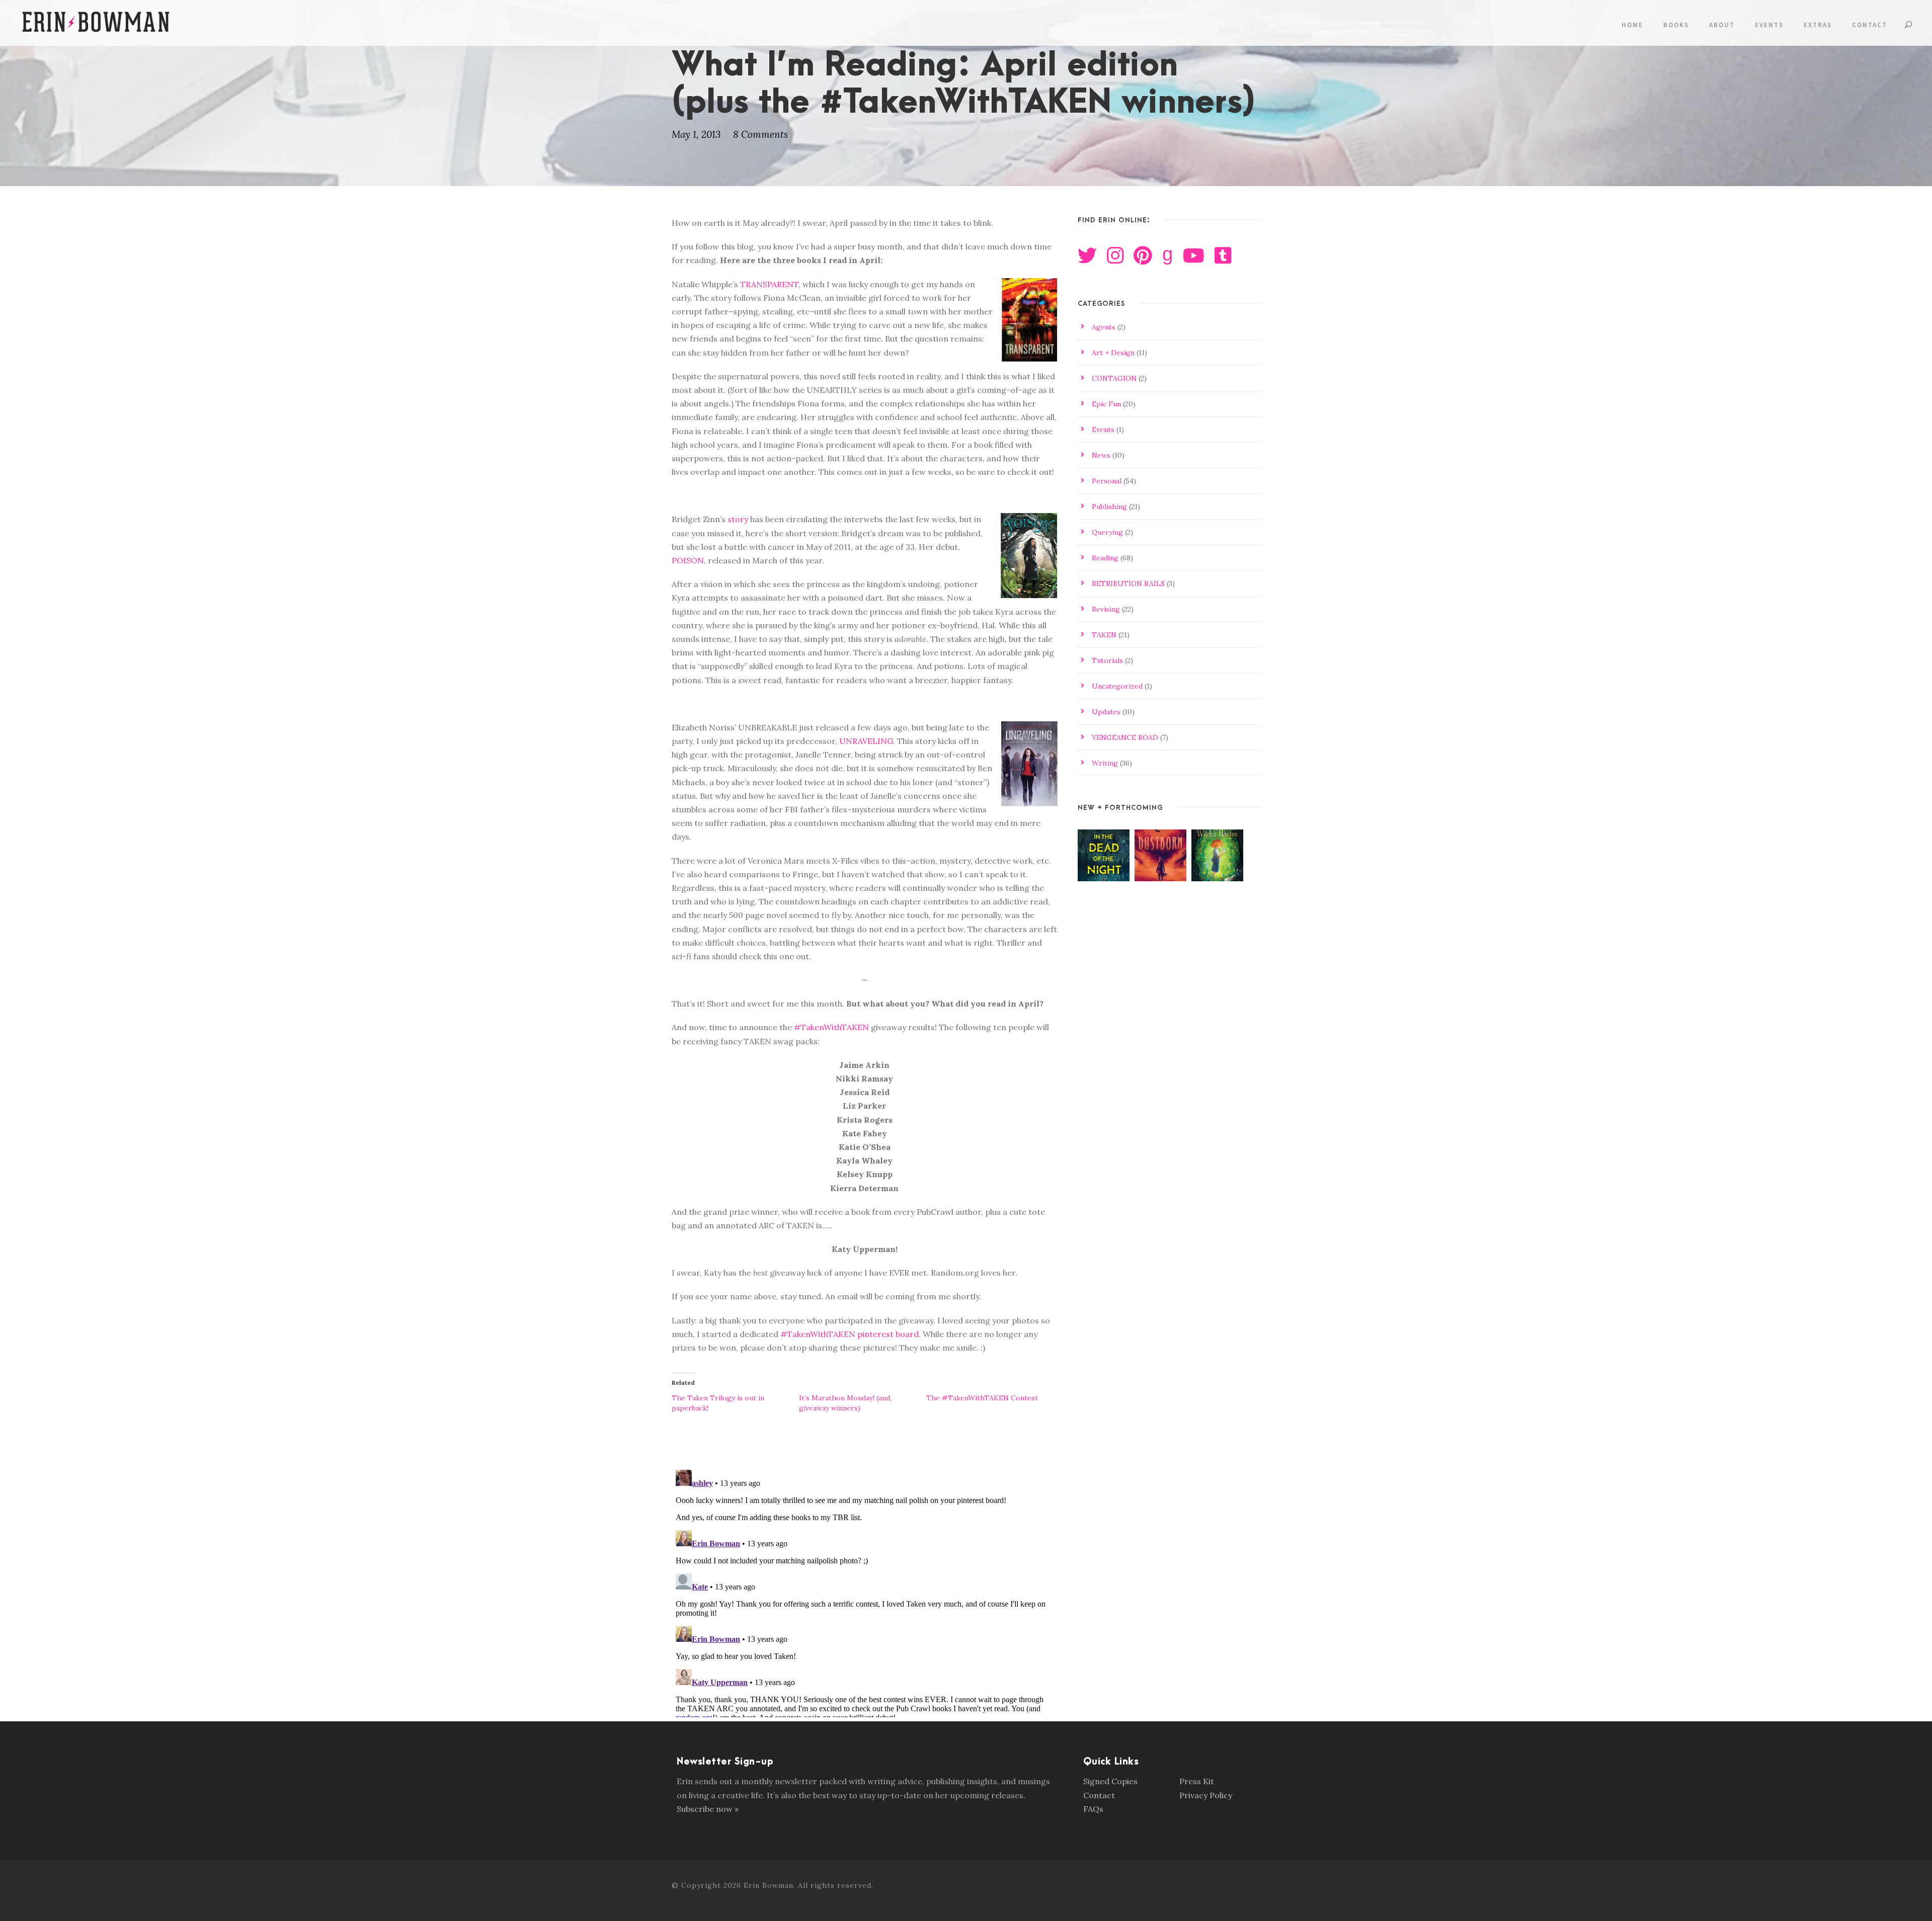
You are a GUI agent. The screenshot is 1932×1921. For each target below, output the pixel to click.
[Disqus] (865, 1592)
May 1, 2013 (696, 134)
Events (1769, 25)
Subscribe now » (708, 1809)
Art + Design (1113, 353)
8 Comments (760, 134)
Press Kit (1197, 1781)
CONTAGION (1114, 378)
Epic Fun (1106, 404)
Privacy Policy (1206, 1795)
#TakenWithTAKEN (831, 1027)
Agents (1104, 327)
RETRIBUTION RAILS (1128, 583)
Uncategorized (1117, 686)
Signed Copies (1110, 1781)
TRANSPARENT (769, 284)
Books (1676, 25)
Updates (1106, 712)
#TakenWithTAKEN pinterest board (850, 1334)
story (738, 519)
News (1101, 455)
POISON (688, 560)
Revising (1106, 609)
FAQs (1093, 1809)
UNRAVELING (866, 741)
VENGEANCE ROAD (1125, 737)
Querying (1107, 532)
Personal (1107, 481)
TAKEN (1104, 635)
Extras (1818, 25)
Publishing (1109, 507)
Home (1632, 25)
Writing (1105, 763)
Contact (1870, 25)
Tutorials (1107, 660)
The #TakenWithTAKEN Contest (982, 1398)
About (1722, 25)
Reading (1105, 558)
